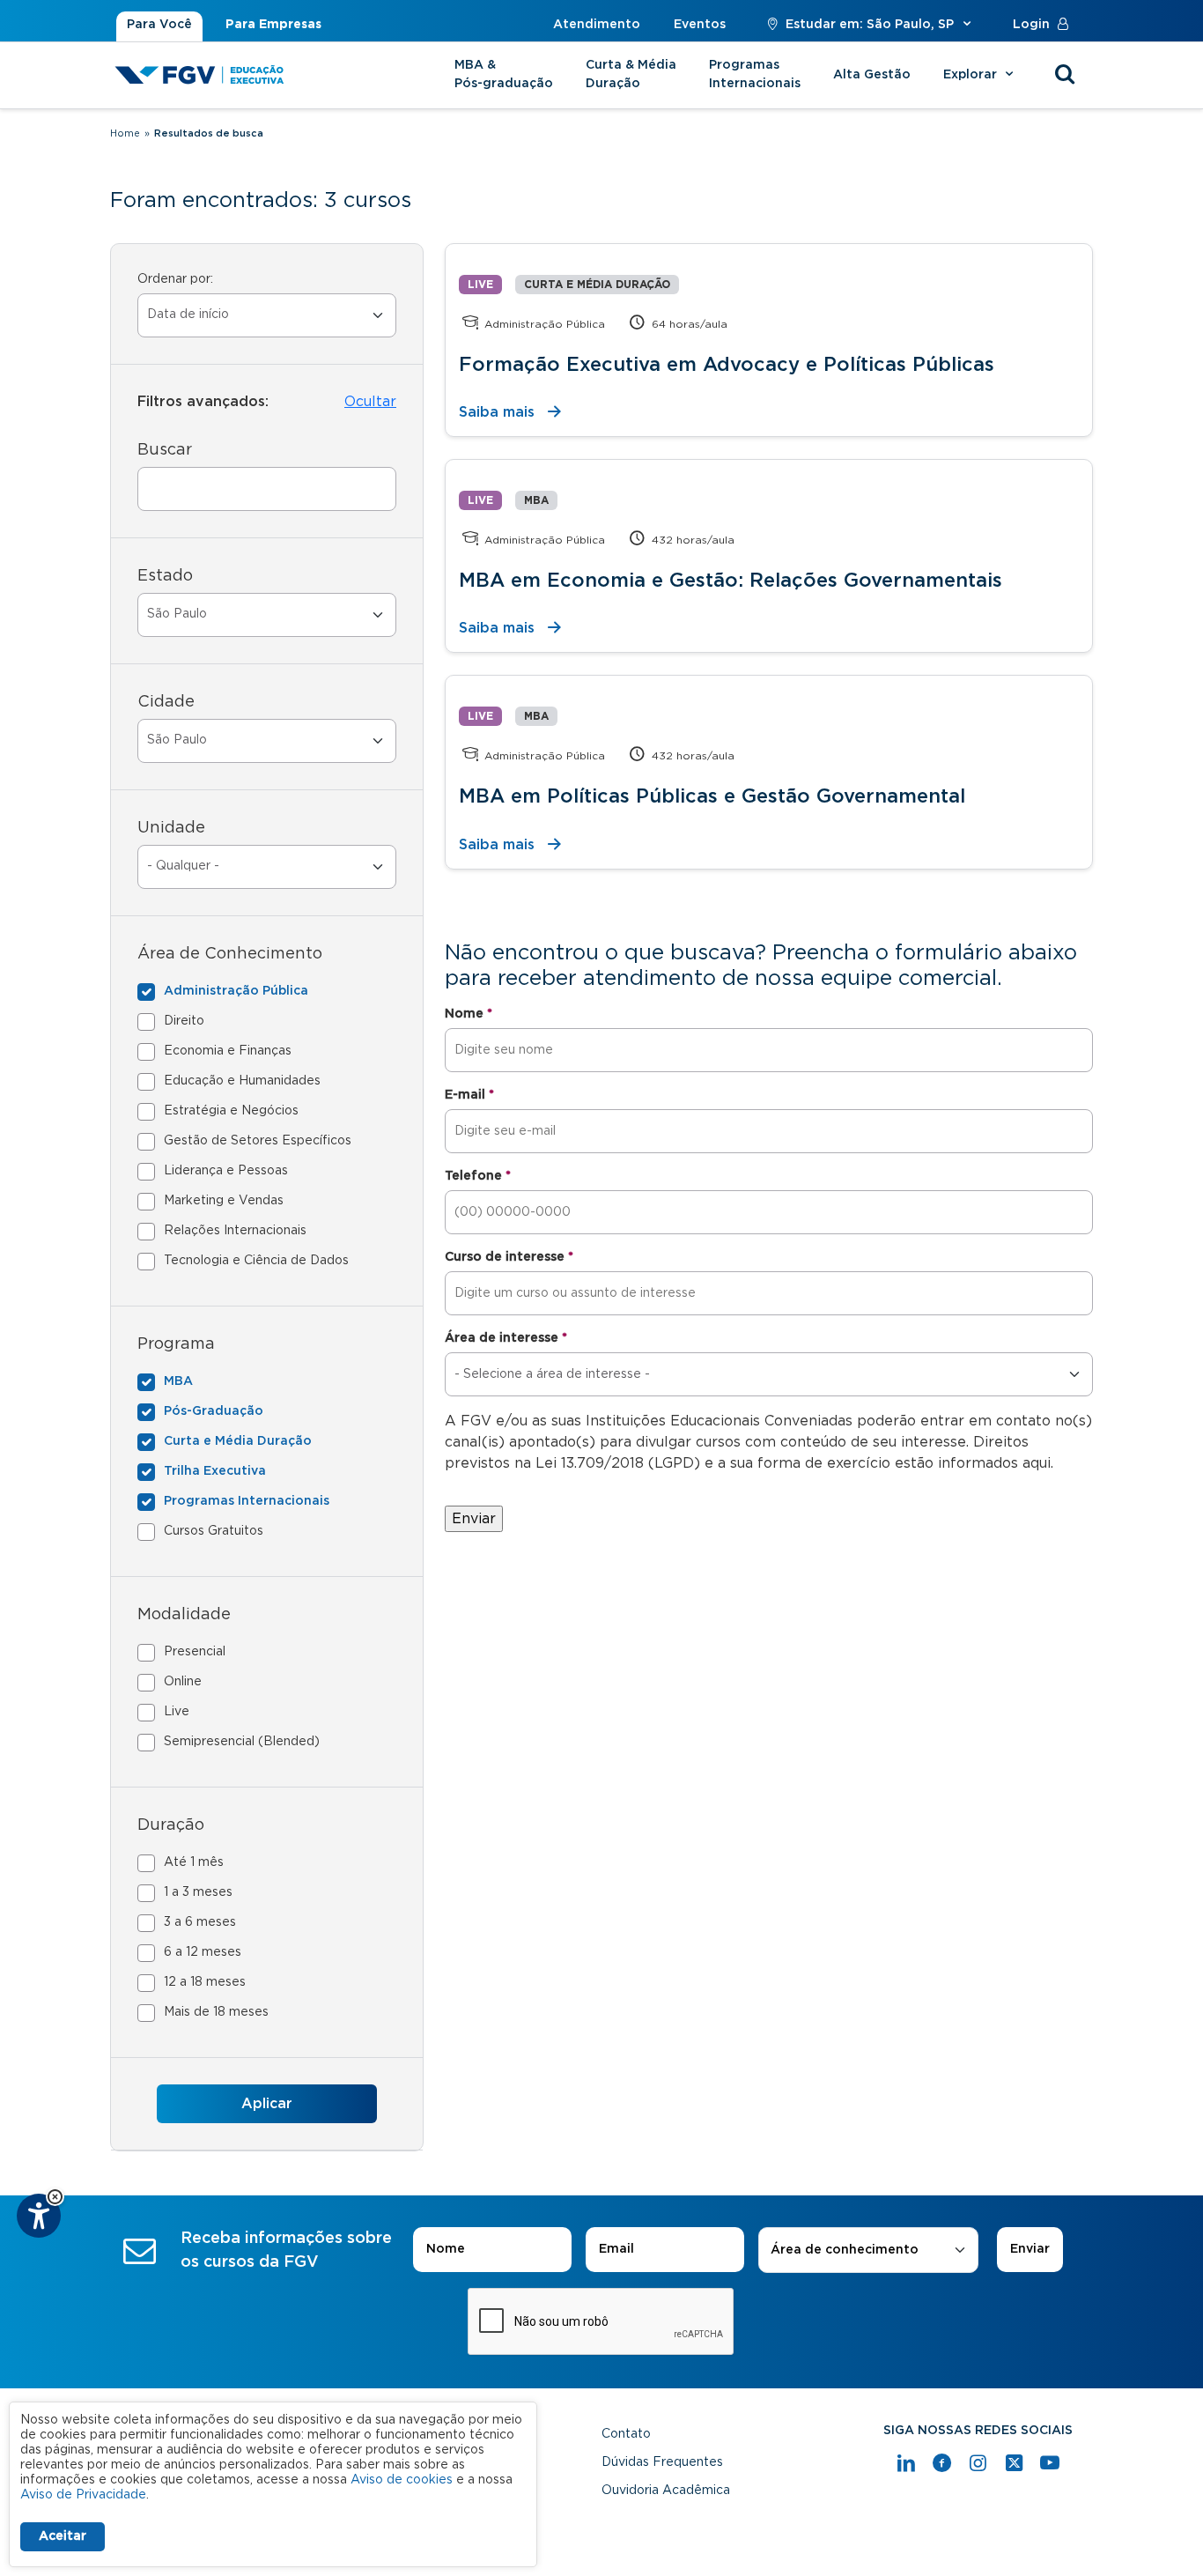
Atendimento (597, 25)
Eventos (700, 25)
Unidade (171, 828)
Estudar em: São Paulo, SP (870, 25)
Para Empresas (273, 25)
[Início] (200, 75)
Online (183, 1682)
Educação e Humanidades (242, 1081)
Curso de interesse (509, 1257)
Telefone (478, 1176)
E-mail (469, 1095)
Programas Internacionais (755, 74)
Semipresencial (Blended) (242, 1742)
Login (1031, 25)
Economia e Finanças (228, 1051)
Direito (184, 1021)
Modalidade (184, 1615)
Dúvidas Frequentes (662, 2462)
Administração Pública (236, 991)
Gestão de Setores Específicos (258, 1141)
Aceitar (63, 2536)
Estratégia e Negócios (231, 1111)
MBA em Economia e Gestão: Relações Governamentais (731, 581)
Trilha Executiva (215, 1471)
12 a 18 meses (205, 1982)
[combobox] (868, 2250)
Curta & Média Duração (631, 74)
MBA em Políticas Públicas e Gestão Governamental (712, 796)
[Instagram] (978, 2463)
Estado (165, 576)
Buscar (165, 450)
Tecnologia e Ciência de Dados (256, 1261)
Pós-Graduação (214, 1411)
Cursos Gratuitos (214, 1531)
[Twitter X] (1014, 2463)
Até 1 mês (194, 1862)
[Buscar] (1065, 75)
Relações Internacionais (235, 1231)
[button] (55, 2197)
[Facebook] (942, 2463)
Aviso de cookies (402, 2480)
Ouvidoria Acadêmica (666, 2491)
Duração (171, 1825)
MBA (178, 1381)
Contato (626, 2434)
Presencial (195, 1652)
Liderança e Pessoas (226, 1171)
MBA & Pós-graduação (504, 74)
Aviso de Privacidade (83, 2495)
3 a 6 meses (200, 1922)
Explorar (972, 75)
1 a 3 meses (198, 1892)
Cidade (166, 702)
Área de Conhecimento (230, 954)
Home (125, 133)
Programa (176, 1344)
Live (177, 1712)
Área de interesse (506, 1338)
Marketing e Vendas (224, 1201)
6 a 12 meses (203, 1952)
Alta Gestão (872, 75)
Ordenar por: (175, 279)
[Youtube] (1050, 2463)
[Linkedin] (907, 2463)
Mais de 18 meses (216, 2012)
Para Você (159, 25)
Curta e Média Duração (238, 1441)
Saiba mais (497, 412)
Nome (469, 1014)
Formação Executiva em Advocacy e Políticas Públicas (727, 365)
